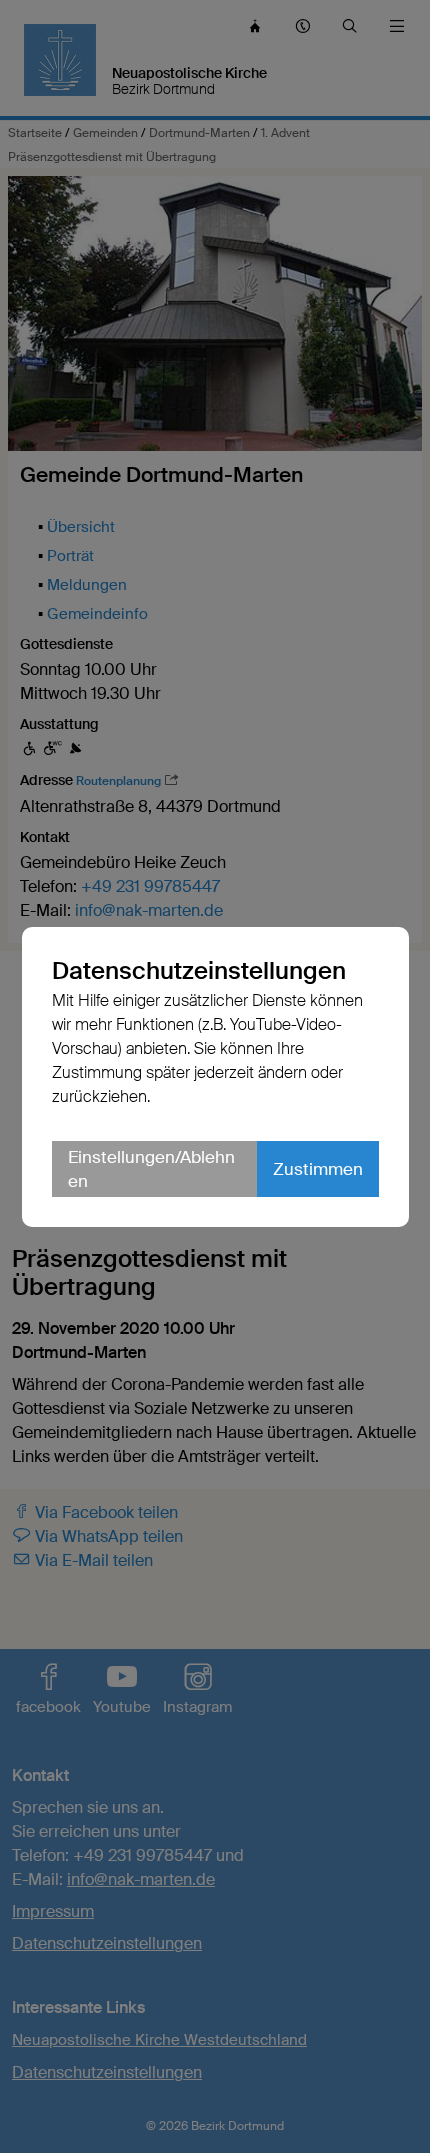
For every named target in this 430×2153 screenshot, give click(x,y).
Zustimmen (318, 1169)
